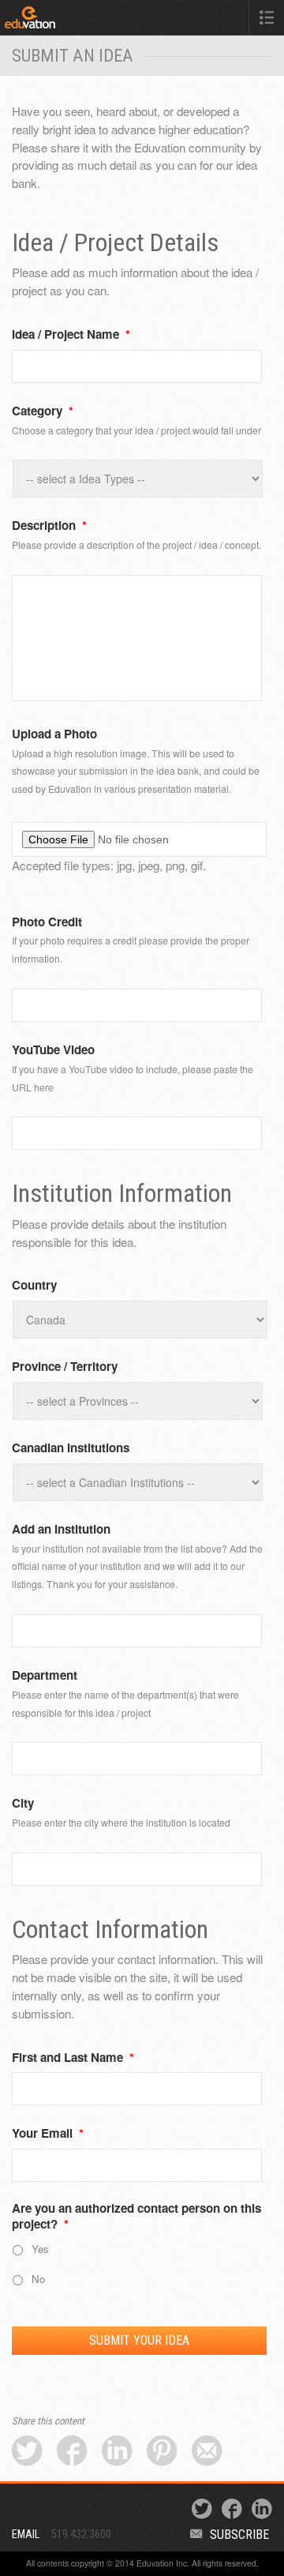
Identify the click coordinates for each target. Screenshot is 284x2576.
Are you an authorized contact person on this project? (136, 2217)
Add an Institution (61, 1530)
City (23, 1804)
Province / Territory (65, 1367)
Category (43, 411)
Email (26, 2535)
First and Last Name (73, 2058)
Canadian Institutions (71, 1448)
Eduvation (62, 21)
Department (45, 1676)
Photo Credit (47, 922)
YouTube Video (53, 1050)
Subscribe (239, 2535)
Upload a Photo (54, 734)
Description (49, 526)
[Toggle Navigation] (267, 17)
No (38, 2279)
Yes (40, 2249)
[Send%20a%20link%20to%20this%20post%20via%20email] (207, 2452)
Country (34, 1286)
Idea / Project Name (71, 335)
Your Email (48, 2134)
